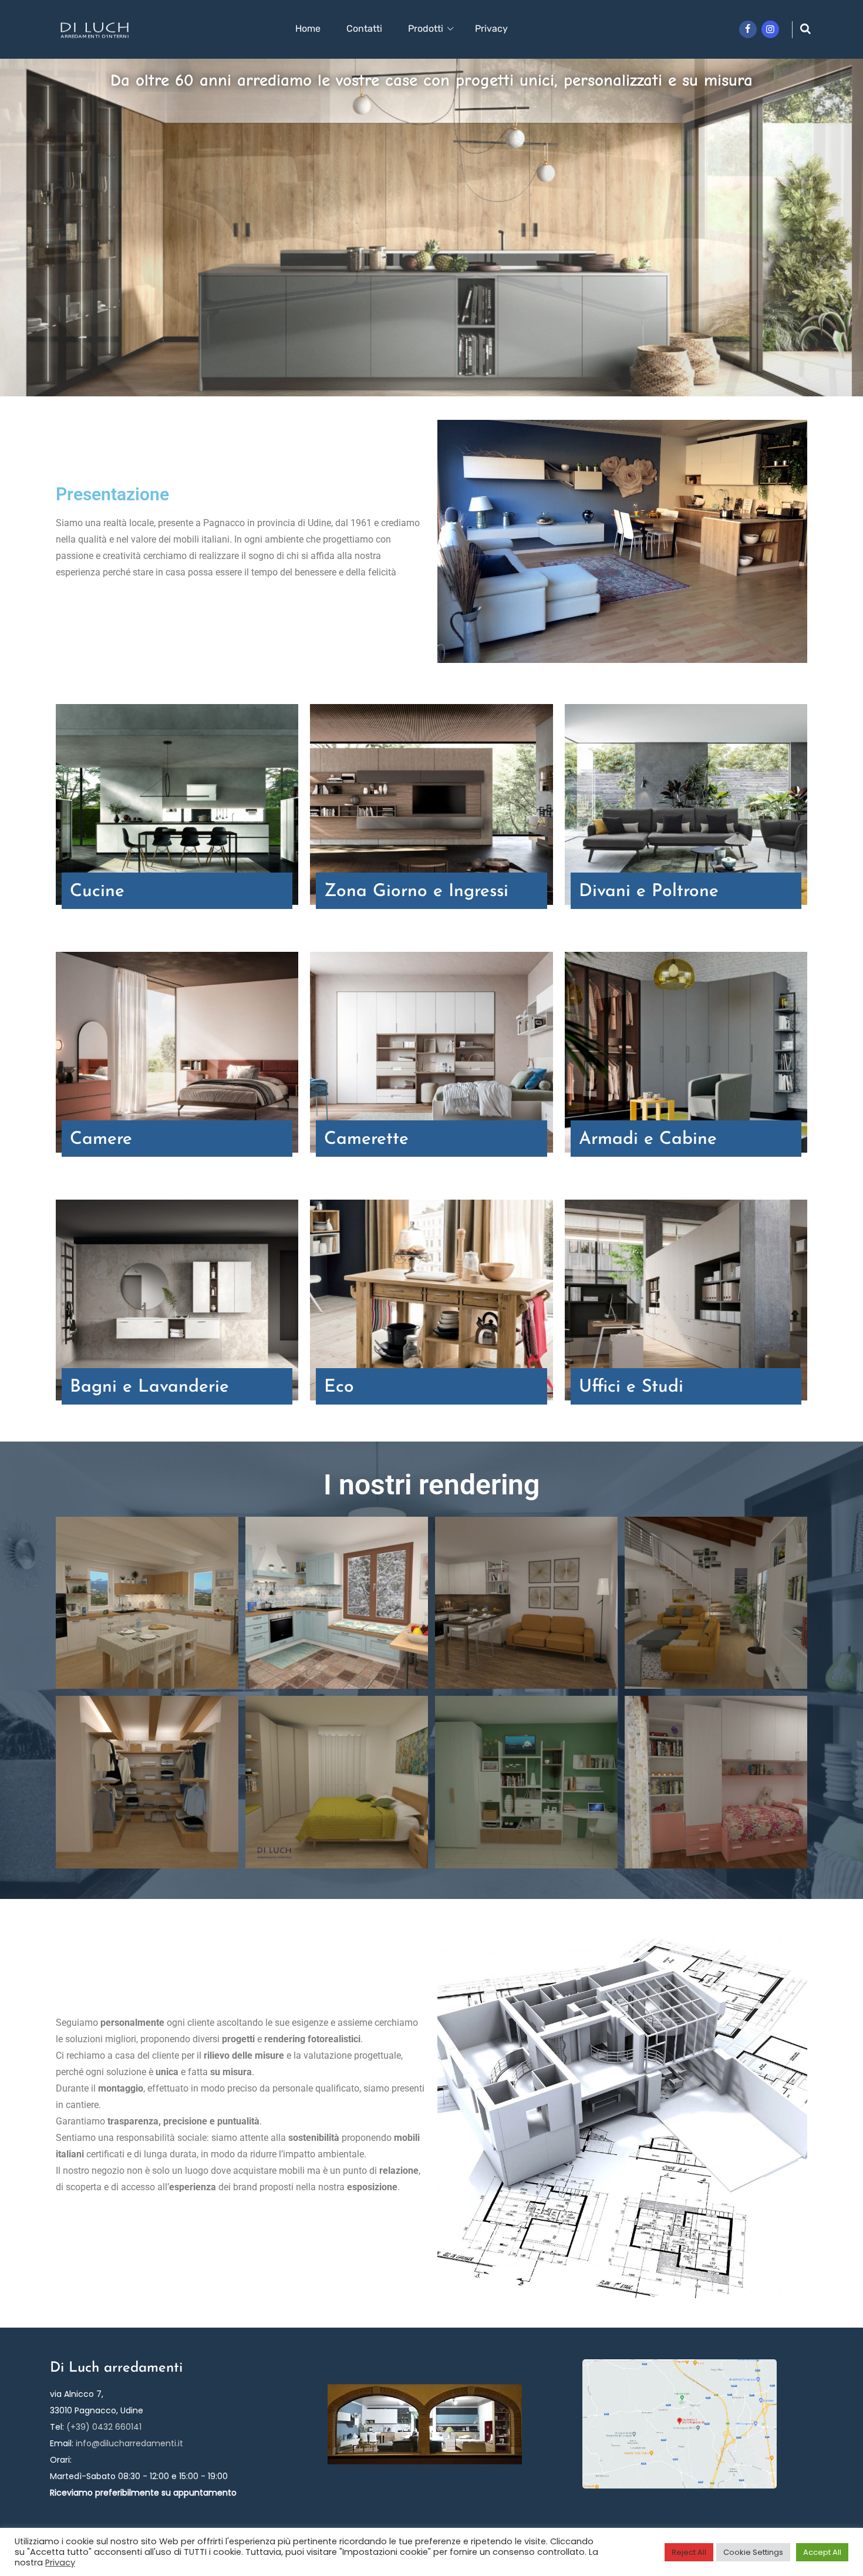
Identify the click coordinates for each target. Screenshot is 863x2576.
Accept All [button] (822, 2552)
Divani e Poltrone (649, 892)
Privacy (491, 28)
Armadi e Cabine (648, 1139)
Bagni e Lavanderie (149, 1387)
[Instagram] (770, 29)
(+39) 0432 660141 (104, 2427)
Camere (101, 1139)
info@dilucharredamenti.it (129, 2443)
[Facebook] (748, 29)
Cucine (97, 892)
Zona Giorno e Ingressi (416, 892)
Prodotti (426, 28)
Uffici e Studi (631, 1387)
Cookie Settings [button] (753, 2552)
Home (308, 28)
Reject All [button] (689, 2552)
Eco (339, 1387)
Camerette (366, 1139)
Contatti (364, 28)
